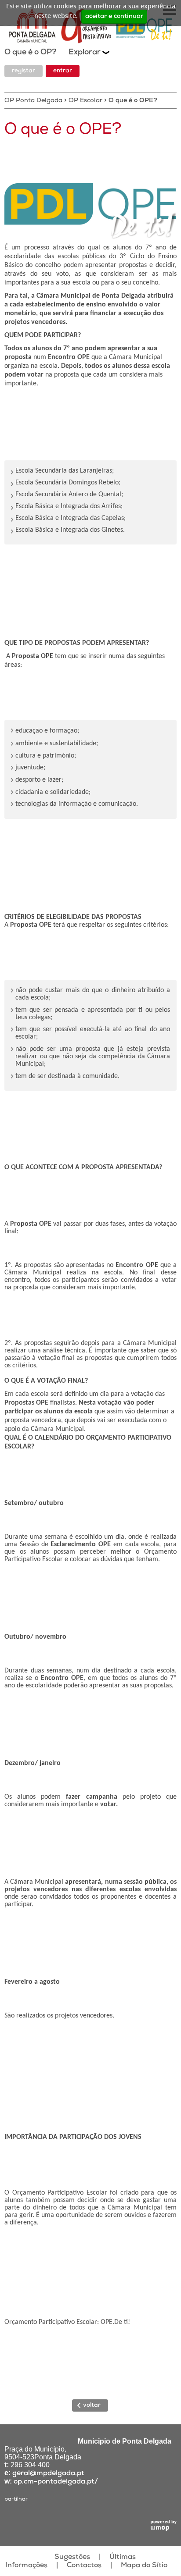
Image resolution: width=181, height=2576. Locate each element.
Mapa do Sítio (144, 2566)
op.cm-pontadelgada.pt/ (56, 2482)
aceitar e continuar (114, 17)
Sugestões (72, 2558)
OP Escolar (85, 101)
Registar (24, 71)
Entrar (63, 71)
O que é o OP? (32, 53)
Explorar (85, 53)
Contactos (84, 2566)
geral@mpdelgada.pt (48, 2474)
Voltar (92, 2405)
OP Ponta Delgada (33, 101)
